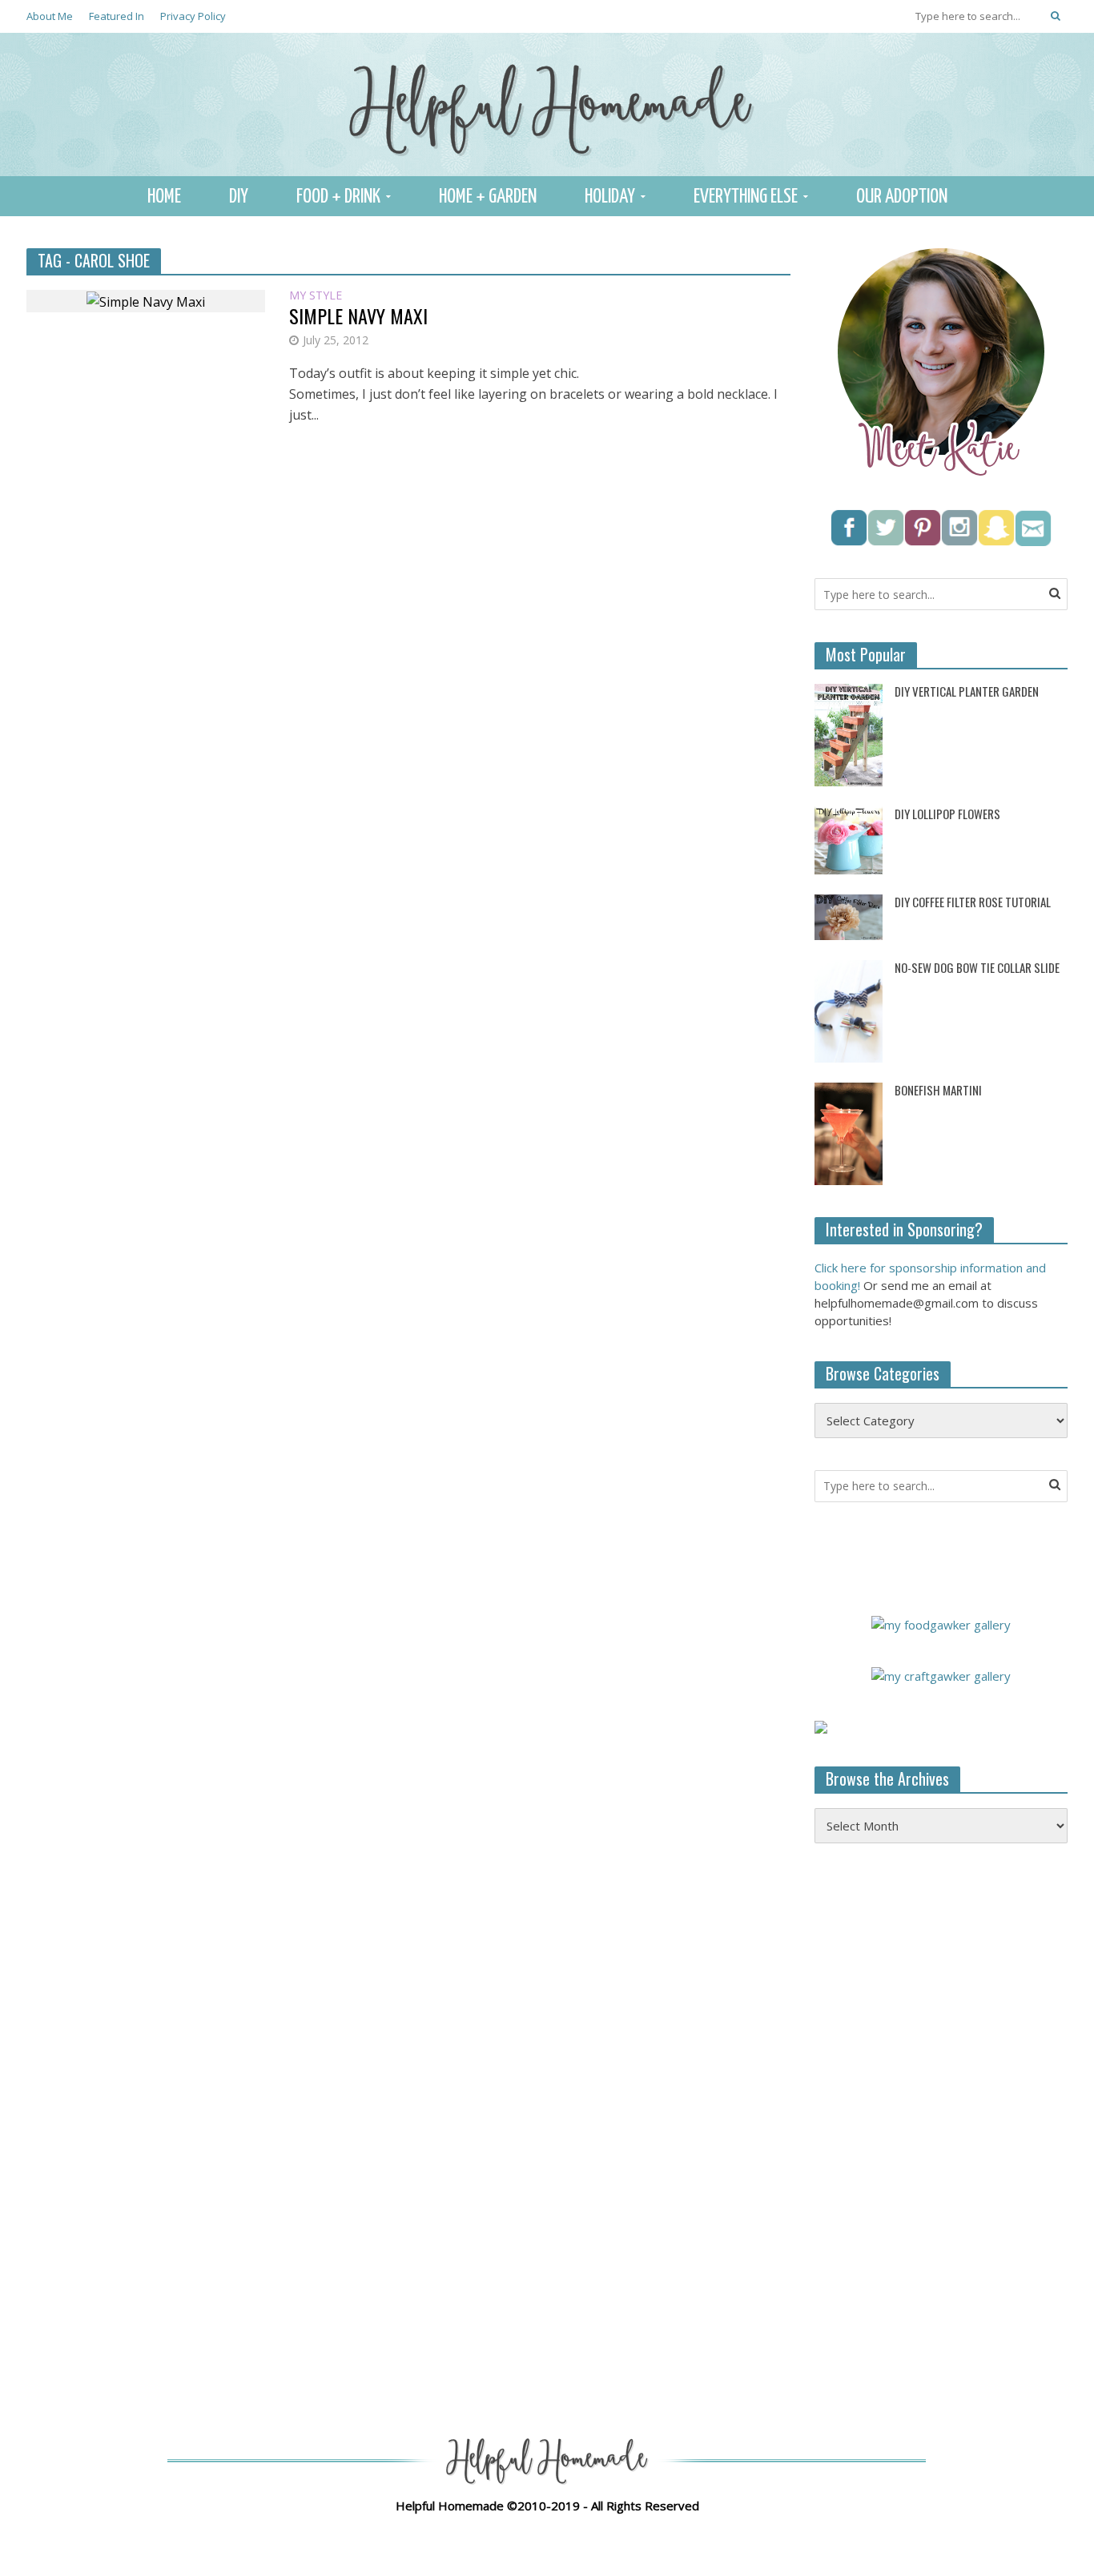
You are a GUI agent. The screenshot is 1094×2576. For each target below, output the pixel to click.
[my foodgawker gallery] (941, 1623)
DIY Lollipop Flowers (947, 814)
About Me (50, 16)
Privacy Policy (193, 16)
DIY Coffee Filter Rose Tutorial (973, 902)
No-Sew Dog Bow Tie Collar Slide (977, 968)
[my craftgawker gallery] (941, 1674)
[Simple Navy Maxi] (146, 300)
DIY (239, 197)
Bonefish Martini (938, 1090)
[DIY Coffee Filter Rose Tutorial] (849, 916)
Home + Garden (488, 197)
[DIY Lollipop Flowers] (849, 839)
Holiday (610, 197)
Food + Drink (338, 197)
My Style (316, 296)
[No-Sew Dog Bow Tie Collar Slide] (849, 1010)
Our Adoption (902, 197)
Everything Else (746, 197)
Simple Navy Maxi (358, 316)
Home (164, 197)
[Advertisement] (935, 2116)
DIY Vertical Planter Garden (967, 691)
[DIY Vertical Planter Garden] (849, 733)
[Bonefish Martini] (849, 1132)
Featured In (117, 16)
